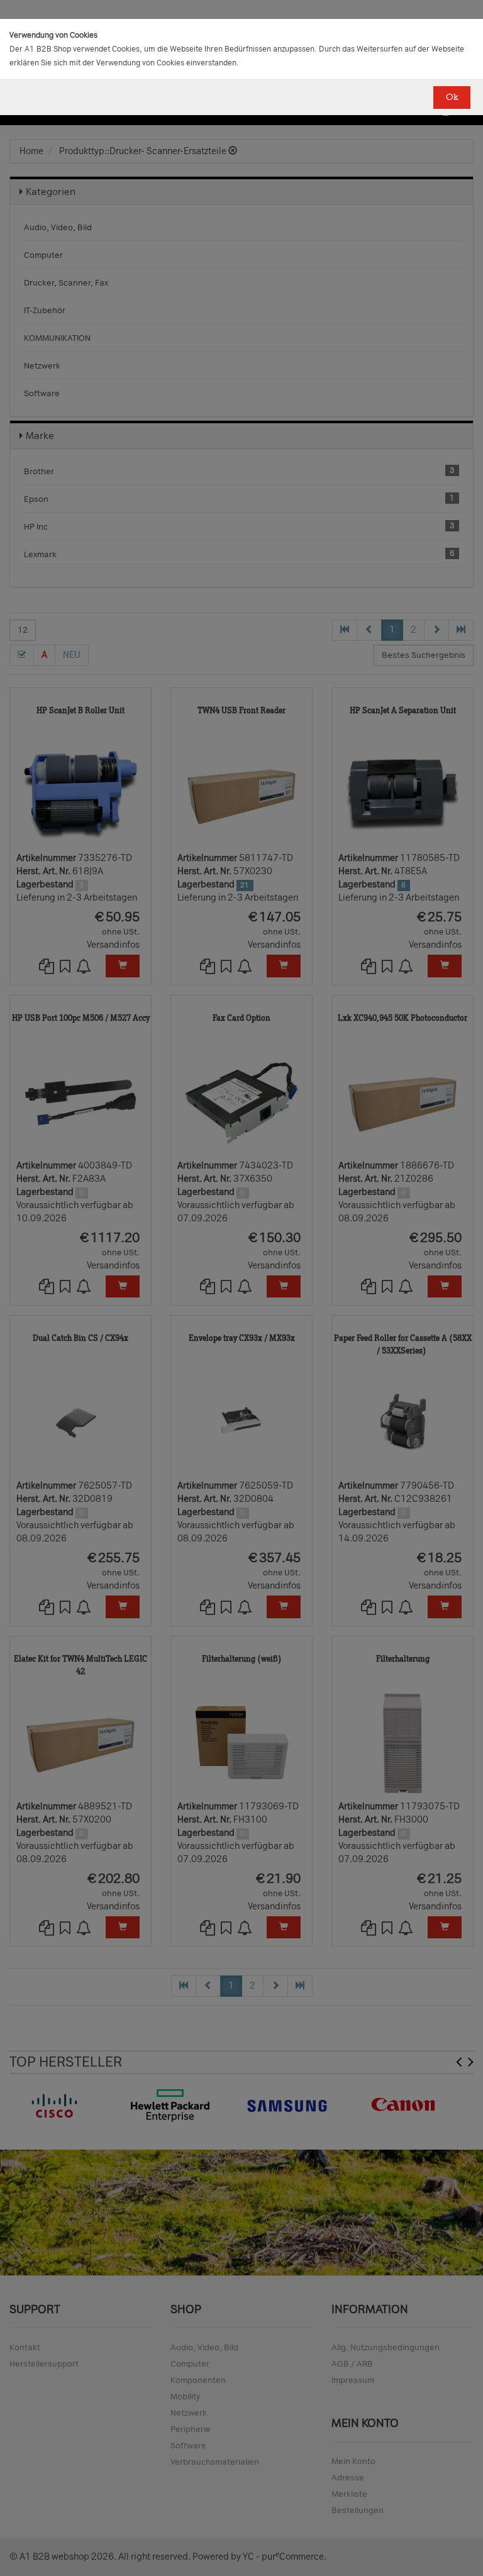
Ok (452, 97)
